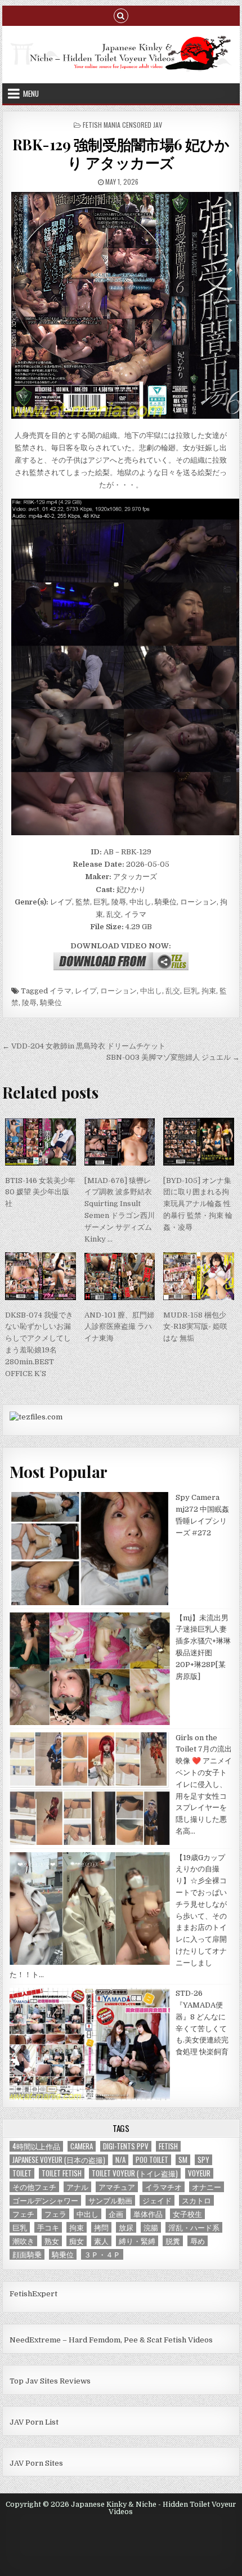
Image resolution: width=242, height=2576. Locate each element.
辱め (198, 2241)
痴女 (77, 2241)
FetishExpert (33, 2294)
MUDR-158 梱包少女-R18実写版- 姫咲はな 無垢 (195, 1327)
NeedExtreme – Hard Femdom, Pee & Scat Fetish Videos (111, 2340)
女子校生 (187, 2214)
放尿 (126, 2227)
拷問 (101, 2227)
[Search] (121, 15)
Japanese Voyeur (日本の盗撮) (59, 2160)
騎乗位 (51, 1003)
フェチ (23, 2214)
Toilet (22, 2173)
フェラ (55, 2214)
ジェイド (157, 2200)
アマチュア (117, 2187)
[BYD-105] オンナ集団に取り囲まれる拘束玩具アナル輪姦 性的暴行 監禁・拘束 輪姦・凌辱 (198, 1204)
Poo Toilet (152, 2160)
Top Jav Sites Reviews (50, 2381)
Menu (31, 93)
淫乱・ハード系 (194, 2227)
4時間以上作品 (36, 2146)
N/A (120, 2160)
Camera (82, 2146)
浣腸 (151, 2227)
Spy (203, 2160)
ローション (118, 991)
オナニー (207, 2187)
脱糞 (173, 2241)
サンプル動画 (110, 2200)
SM (183, 2160)
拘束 (209, 991)
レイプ (86, 991)
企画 (116, 2214)
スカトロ (196, 2200)
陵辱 (29, 1003)
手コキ (48, 2227)
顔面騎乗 (27, 2254)
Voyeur (199, 2173)
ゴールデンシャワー (45, 2200)
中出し (151, 991)
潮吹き (23, 2241)
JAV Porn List (34, 2422)
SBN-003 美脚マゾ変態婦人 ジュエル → (173, 1057)
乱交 (173, 991)
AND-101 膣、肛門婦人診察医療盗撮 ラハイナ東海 (119, 1327)
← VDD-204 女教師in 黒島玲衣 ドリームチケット (84, 1046)
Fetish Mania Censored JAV (122, 125)
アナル (77, 2187)
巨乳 (191, 991)
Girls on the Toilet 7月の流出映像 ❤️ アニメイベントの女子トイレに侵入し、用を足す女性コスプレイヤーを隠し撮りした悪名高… (204, 1784)
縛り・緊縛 (137, 2241)
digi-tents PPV (126, 2146)
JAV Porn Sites (36, 2463)
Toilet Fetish (62, 2173)
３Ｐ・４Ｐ (102, 2254)
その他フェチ (34, 2187)
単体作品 (148, 2214)
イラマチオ (163, 2187)
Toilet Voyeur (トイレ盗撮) (135, 2173)
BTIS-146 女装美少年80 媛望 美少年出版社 (40, 1192)
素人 (101, 2241)
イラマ (60, 991)
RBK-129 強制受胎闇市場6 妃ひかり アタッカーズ (121, 153)
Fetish (168, 2146)
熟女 (52, 2241)
